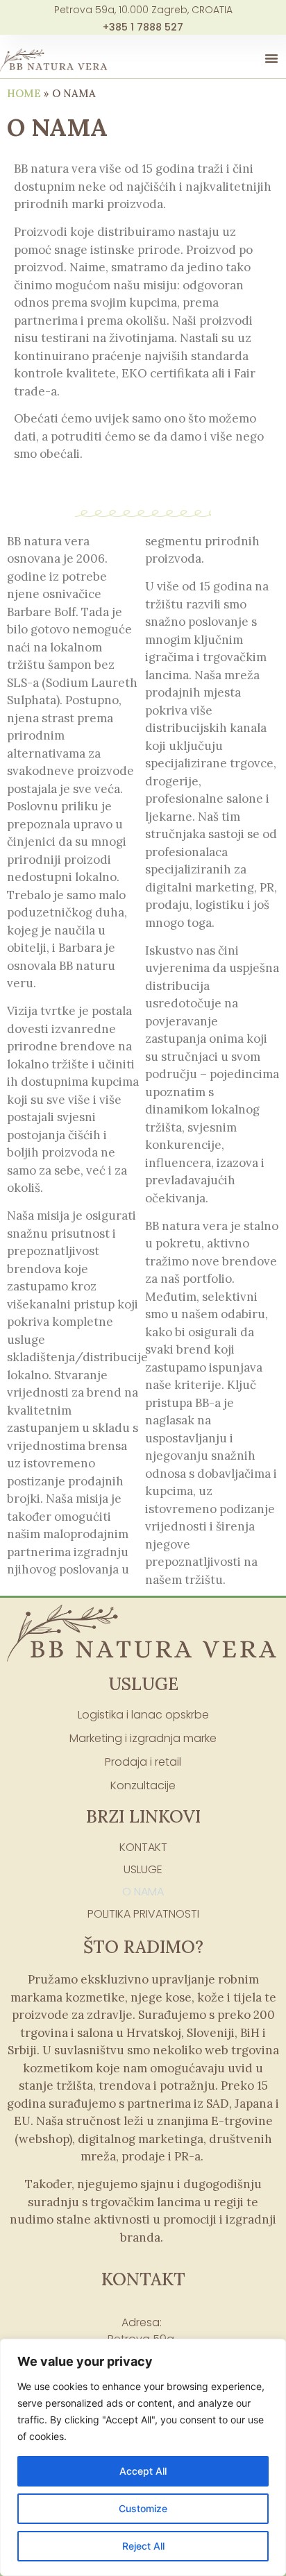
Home (24, 93)
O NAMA (143, 1892)
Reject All (143, 2546)
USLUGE (143, 1869)
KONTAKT (143, 1847)
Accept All (143, 2471)
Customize (143, 2508)
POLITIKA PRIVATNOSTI (143, 1914)
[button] (271, 58)
